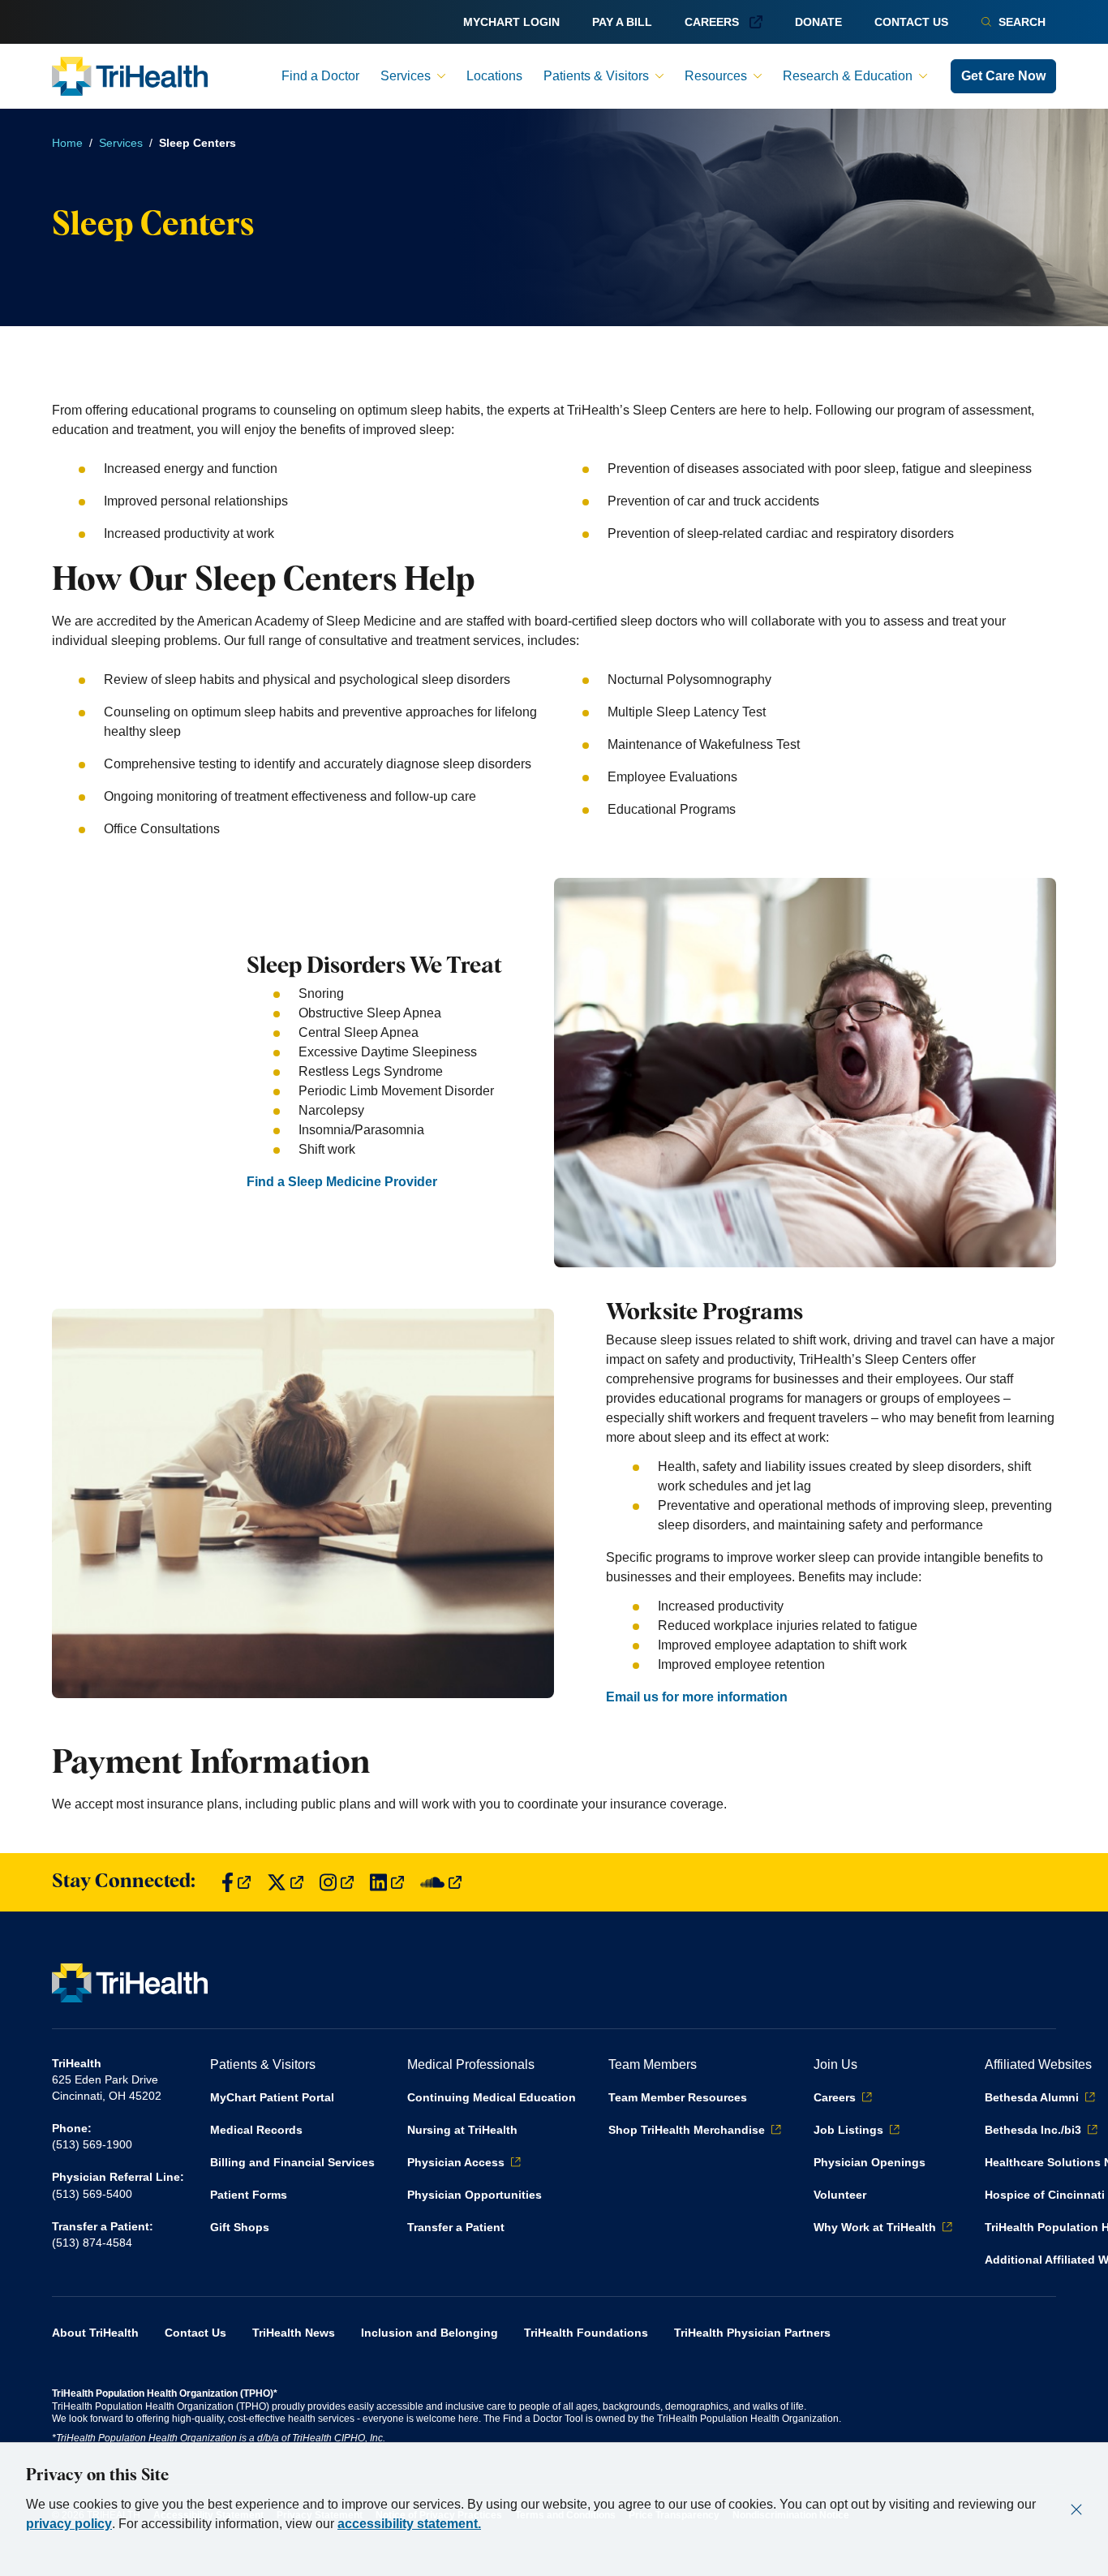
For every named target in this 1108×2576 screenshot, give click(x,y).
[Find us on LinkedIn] (387, 1883)
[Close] (1076, 2509)
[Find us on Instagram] (337, 1883)
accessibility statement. (409, 2524)
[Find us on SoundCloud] (441, 1883)
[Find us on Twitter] (285, 1883)
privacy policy (69, 2524)
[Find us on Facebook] (236, 1883)
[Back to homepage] (130, 76)
